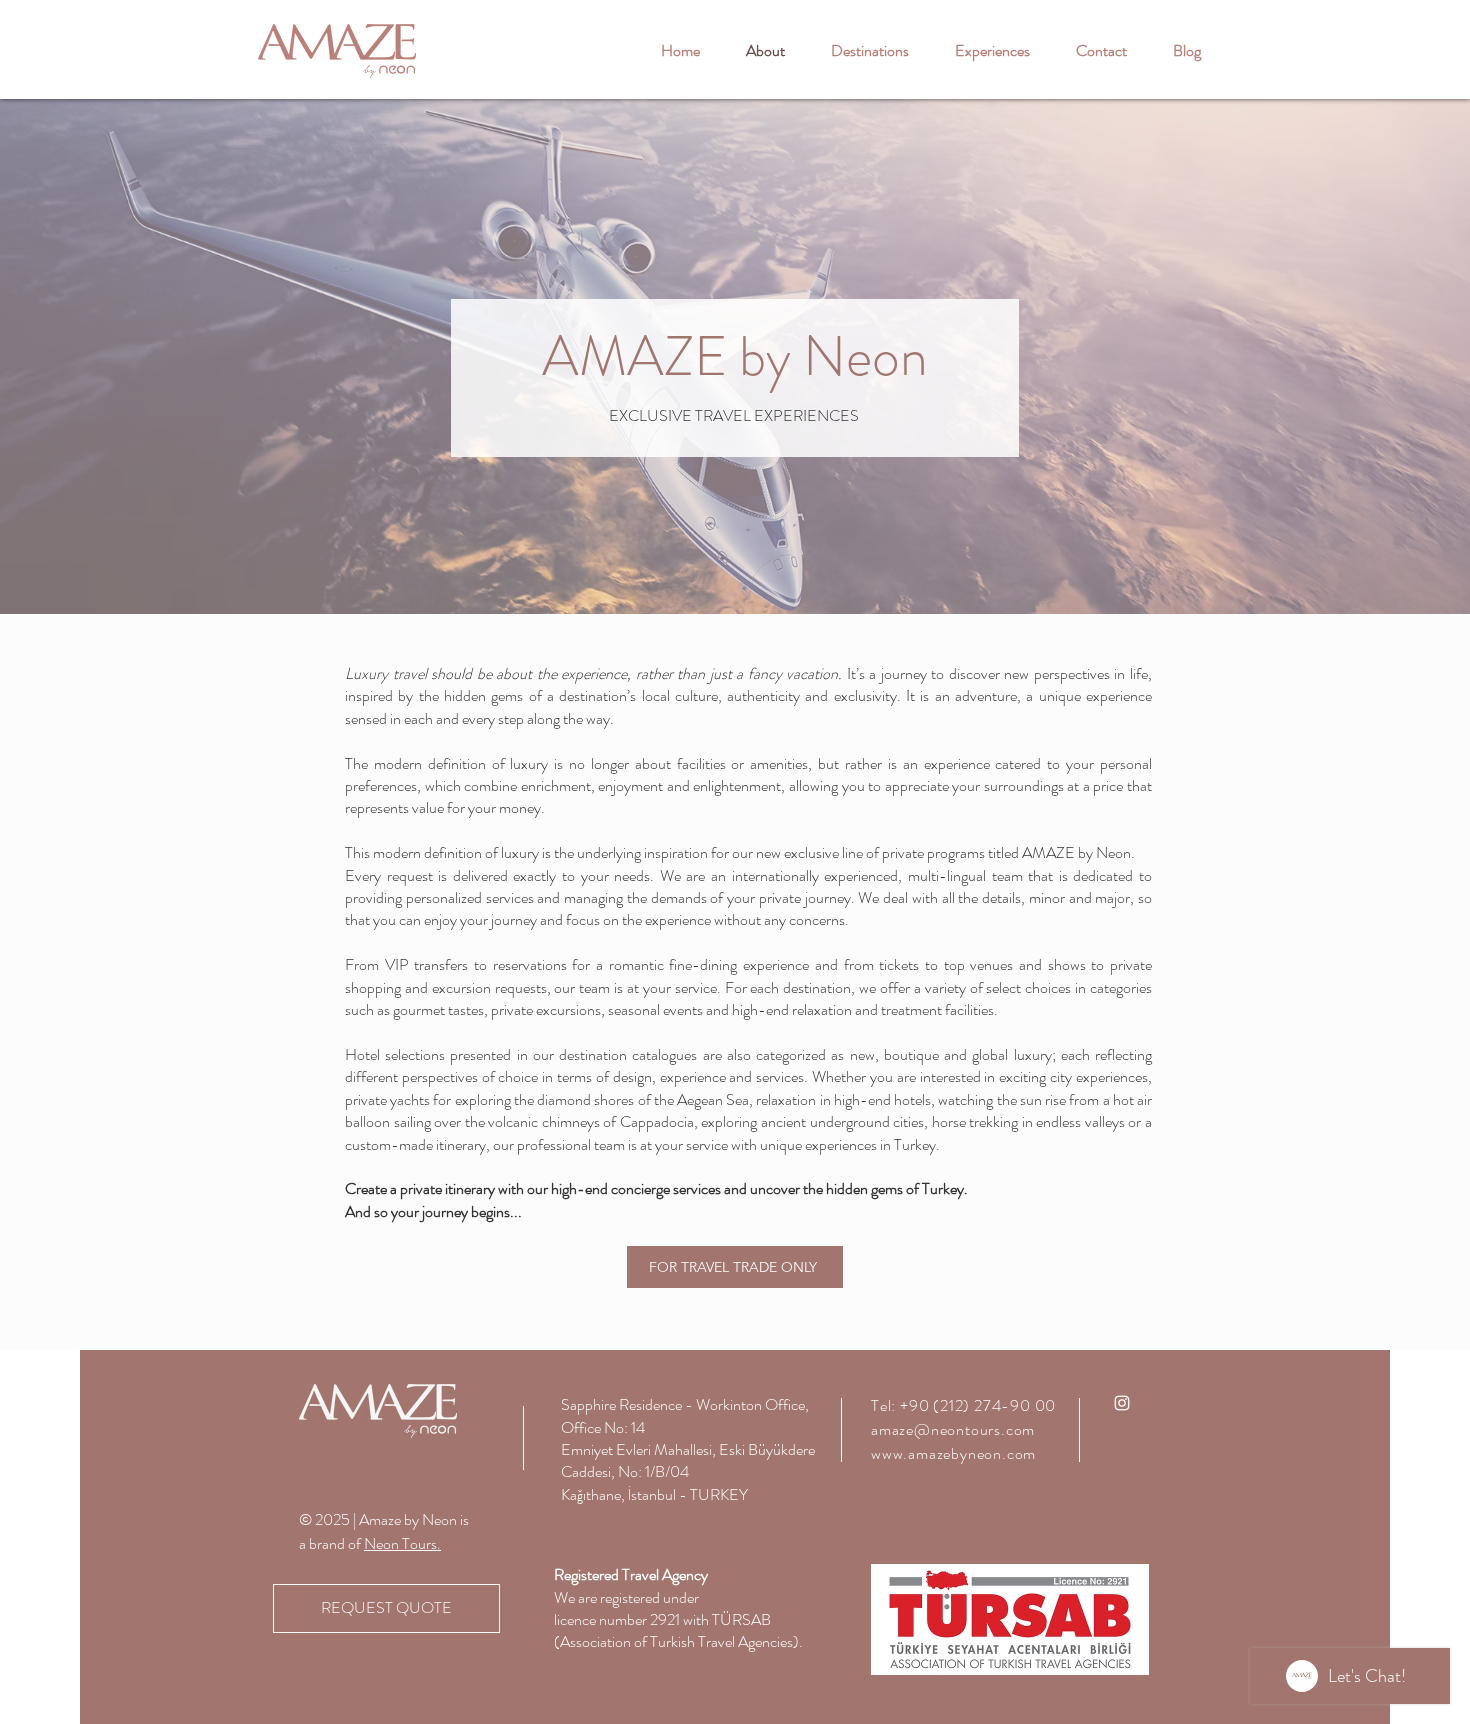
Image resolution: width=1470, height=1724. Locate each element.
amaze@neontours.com (953, 1429)
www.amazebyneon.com (953, 1453)
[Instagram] (1122, 1403)
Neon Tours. (402, 1543)
